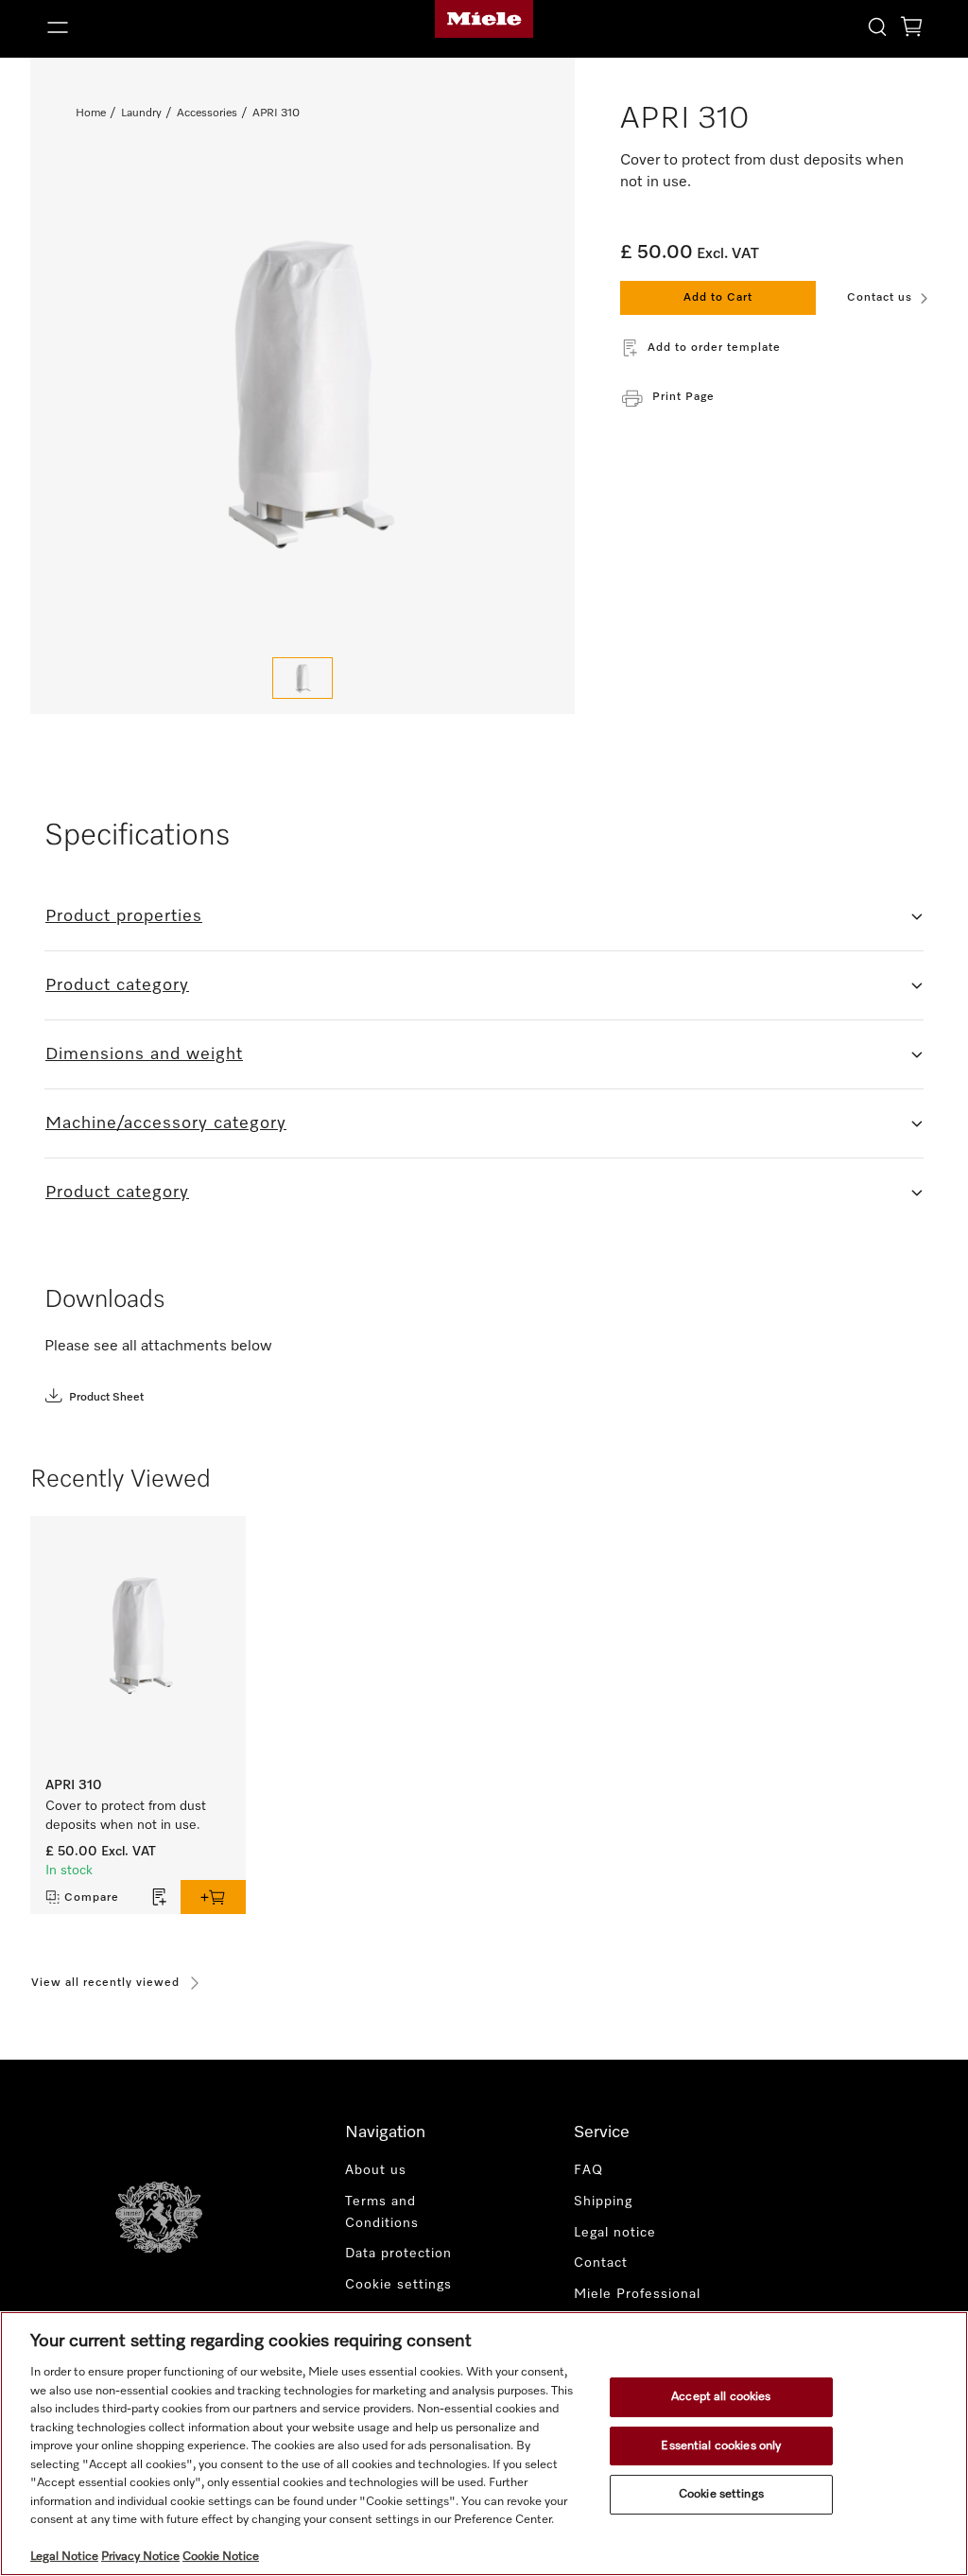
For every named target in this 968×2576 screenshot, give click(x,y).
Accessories (207, 113)
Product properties (124, 916)
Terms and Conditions (382, 2212)
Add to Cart (718, 298)
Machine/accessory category (166, 1123)
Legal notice (615, 2233)
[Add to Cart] (213, 1897)
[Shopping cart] (911, 30)
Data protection (398, 2254)
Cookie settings (721, 2494)
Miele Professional (637, 2294)
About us (376, 2170)
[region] (484, 2444)
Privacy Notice (140, 2557)
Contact (601, 2263)
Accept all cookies (721, 2397)
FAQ (588, 2170)
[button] (181, 27)
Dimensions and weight (144, 1054)
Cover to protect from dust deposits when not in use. (126, 1816)
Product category (117, 985)
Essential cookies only (721, 2446)
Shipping (603, 2202)
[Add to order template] (160, 1897)
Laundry (141, 113)
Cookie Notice (221, 2557)
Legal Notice (64, 2557)
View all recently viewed (105, 1983)
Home (91, 113)
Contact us (880, 298)
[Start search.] (877, 26)
